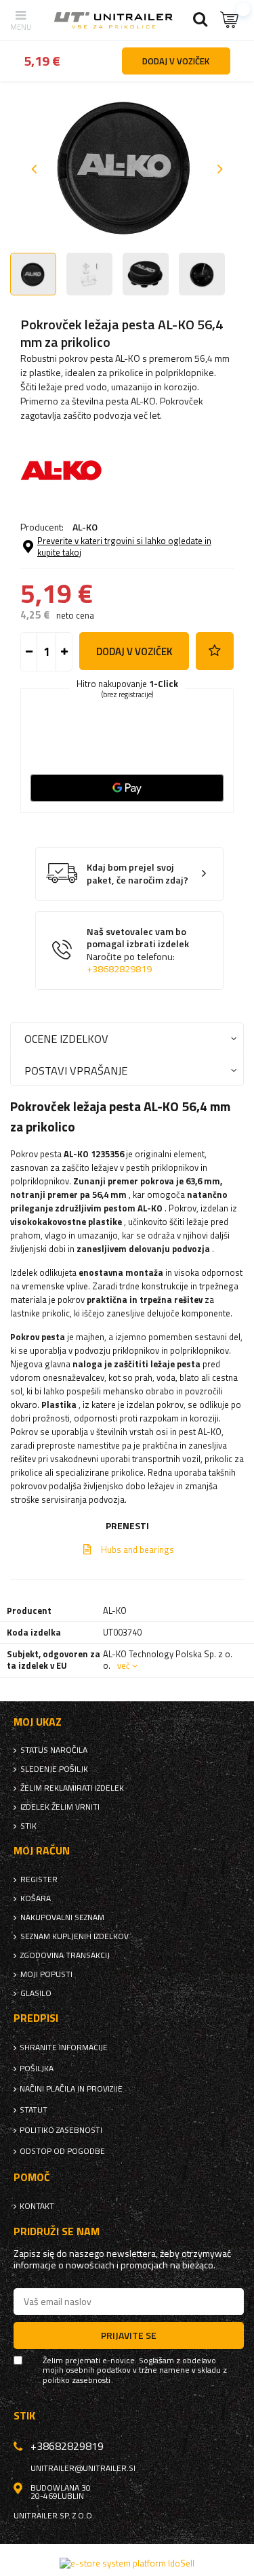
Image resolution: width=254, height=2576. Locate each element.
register (39, 1879)
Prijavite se (129, 2335)
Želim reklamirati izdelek (72, 1788)
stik (28, 1826)
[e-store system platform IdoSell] (127, 2563)
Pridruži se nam (57, 2231)
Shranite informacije (64, 2048)
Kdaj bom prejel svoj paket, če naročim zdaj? (137, 874)
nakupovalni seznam (62, 1917)
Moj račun (42, 1851)
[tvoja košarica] (230, 20)
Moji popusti (46, 1974)
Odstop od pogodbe (62, 2151)
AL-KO (85, 527)
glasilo (36, 1993)
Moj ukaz (38, 1722)
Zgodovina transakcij (65, 1955)
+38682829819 (119, 969)
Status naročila (54, 1750)
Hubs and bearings (137, 1550)
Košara (36, 1898)
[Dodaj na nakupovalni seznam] (215, 651)
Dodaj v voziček (134, 651)
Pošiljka (37, 2069)
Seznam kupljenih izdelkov (75, 1936)
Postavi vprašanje (76, 1070)
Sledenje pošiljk (54, 1769)
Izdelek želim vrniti (60, 1807)
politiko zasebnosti (61, 2130)
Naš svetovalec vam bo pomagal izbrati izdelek (138, 951)
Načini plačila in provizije (71, 2089)
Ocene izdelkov (66, 1038)
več (124, 1665)
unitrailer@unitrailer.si (83, 2468)
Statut (34, 2110)
